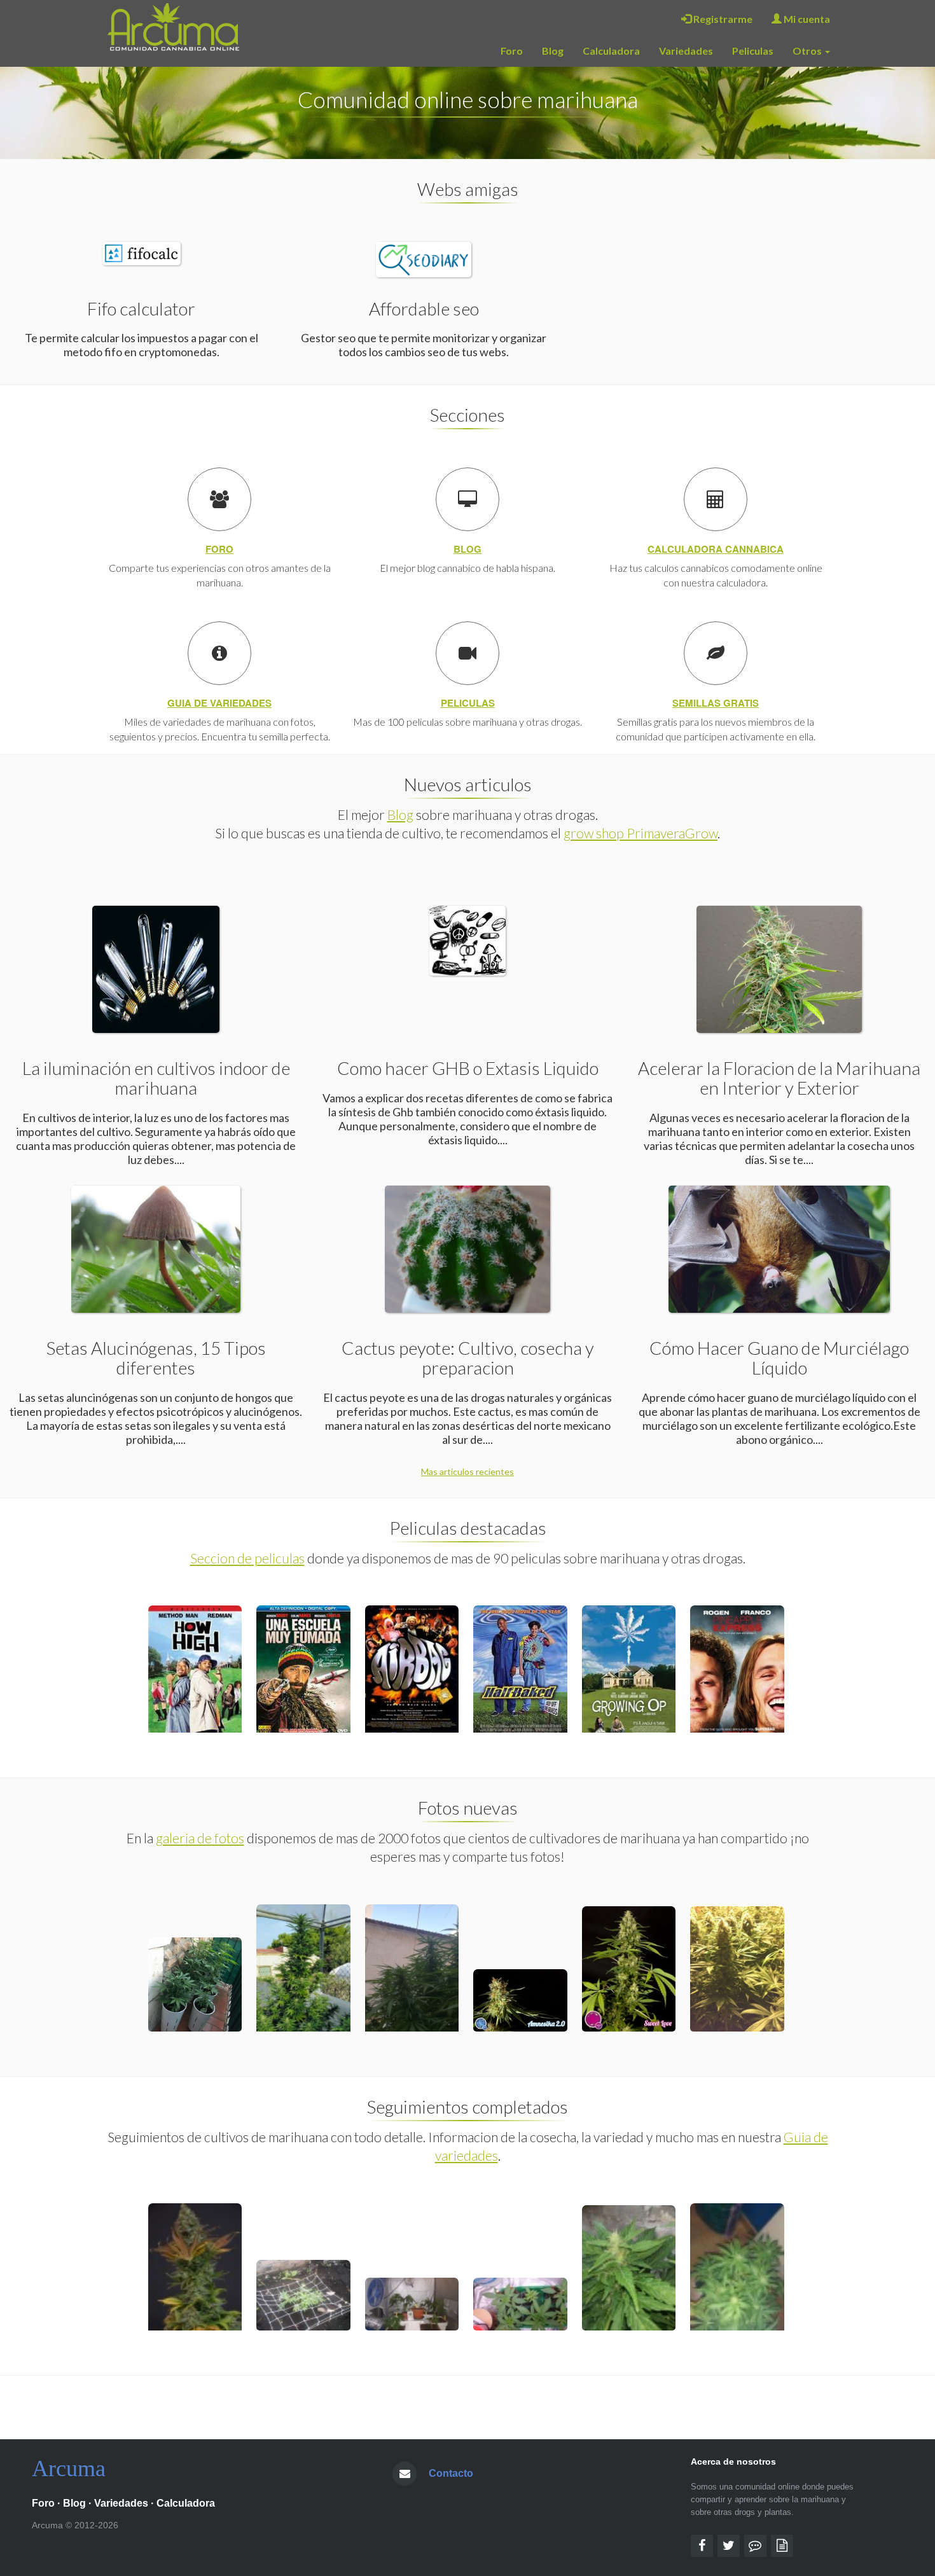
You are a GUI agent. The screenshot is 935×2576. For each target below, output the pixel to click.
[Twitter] (729, 2546)
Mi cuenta (806, 19)
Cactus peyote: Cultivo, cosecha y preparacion (468, 1358)
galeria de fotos (200, 1838)
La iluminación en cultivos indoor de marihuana (156, 1078)
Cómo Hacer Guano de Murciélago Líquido (779, 1358)
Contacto (451, 2473)
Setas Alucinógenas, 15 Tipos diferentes (156, 1358)
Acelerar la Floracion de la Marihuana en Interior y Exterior (779, 1078)
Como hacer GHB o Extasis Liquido (468, 1068)
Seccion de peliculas (247, 1558)
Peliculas (753, 51)
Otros (808, 51)
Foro (512, 51)
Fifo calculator (141, 308)
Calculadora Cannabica (716, 549)
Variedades (686, 51)
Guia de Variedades (219, 703)
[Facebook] (702, 2546)
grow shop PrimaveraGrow (641, 833)
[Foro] (755, 2546)
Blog (553, 51)
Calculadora (611, 51)
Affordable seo (424, 308)
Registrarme (722, 19)
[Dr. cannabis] (782, 2546)
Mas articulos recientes (468, 1472)
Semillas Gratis (716, 703)
